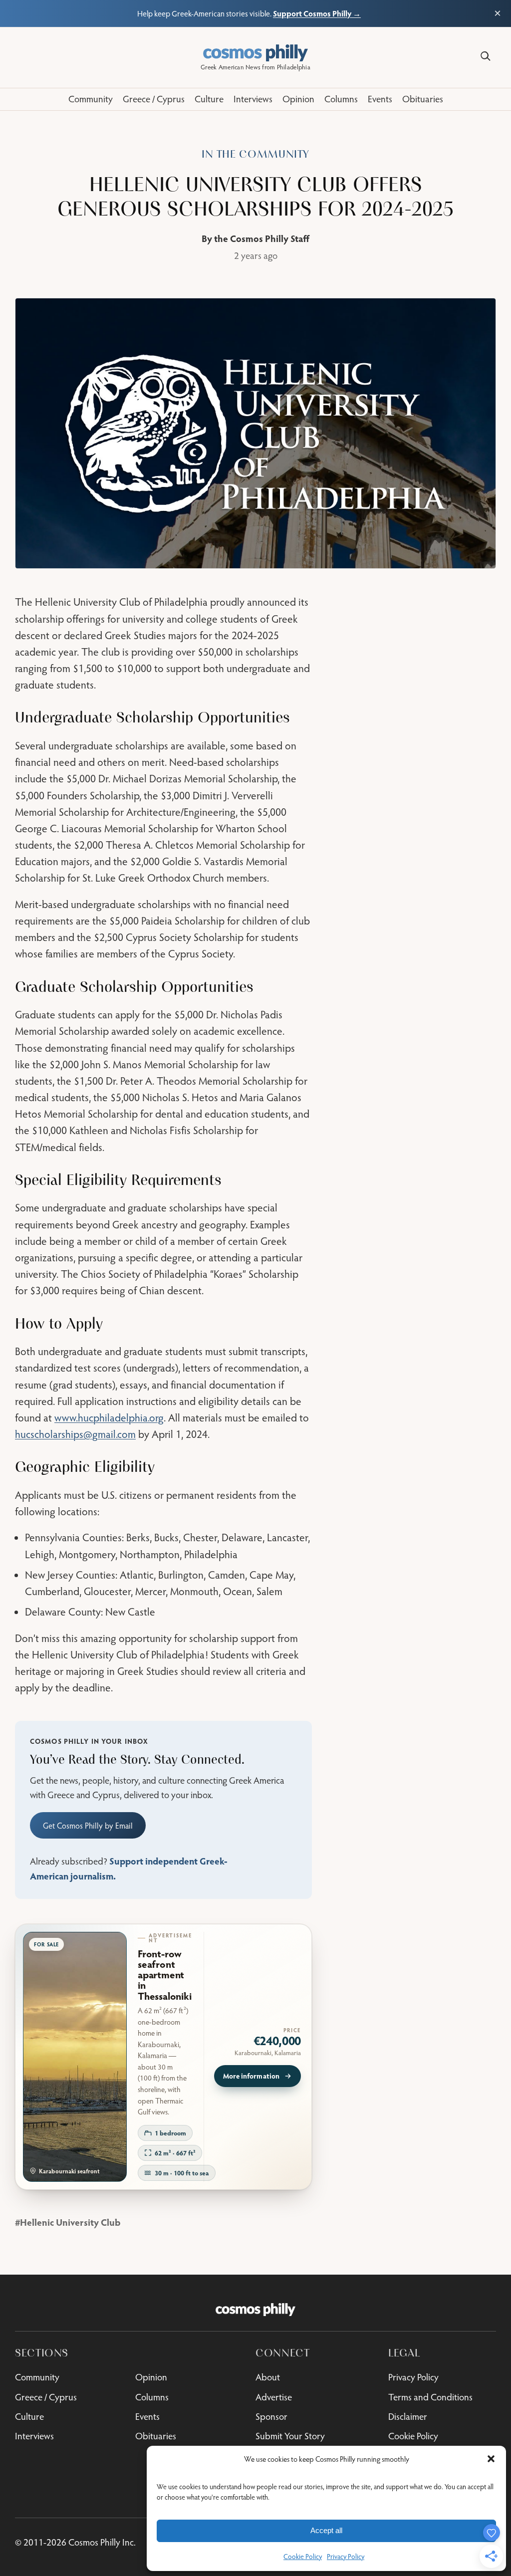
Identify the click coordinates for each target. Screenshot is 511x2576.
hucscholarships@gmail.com (75, 1434)
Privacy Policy (346, 2557)
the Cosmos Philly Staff (262, 238)
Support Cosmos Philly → (317, 13)
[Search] (486, 56)
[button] (491, 2459)
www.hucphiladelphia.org (109, 1417)
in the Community (255, 154)
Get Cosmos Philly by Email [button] (88, 1825)
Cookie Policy (303, 2557)
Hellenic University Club (70, 2222)
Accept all (326, 2530)
